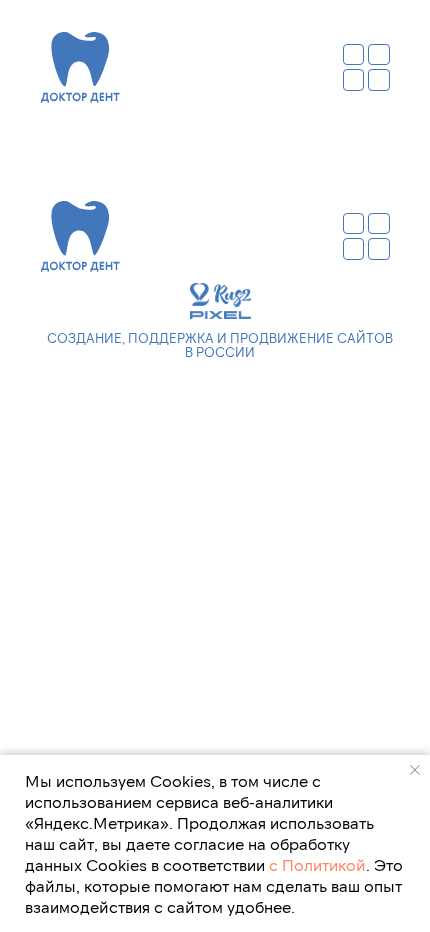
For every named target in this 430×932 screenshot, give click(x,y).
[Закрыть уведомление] (415, 770)
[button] (366, 67)
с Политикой (317, 864)
